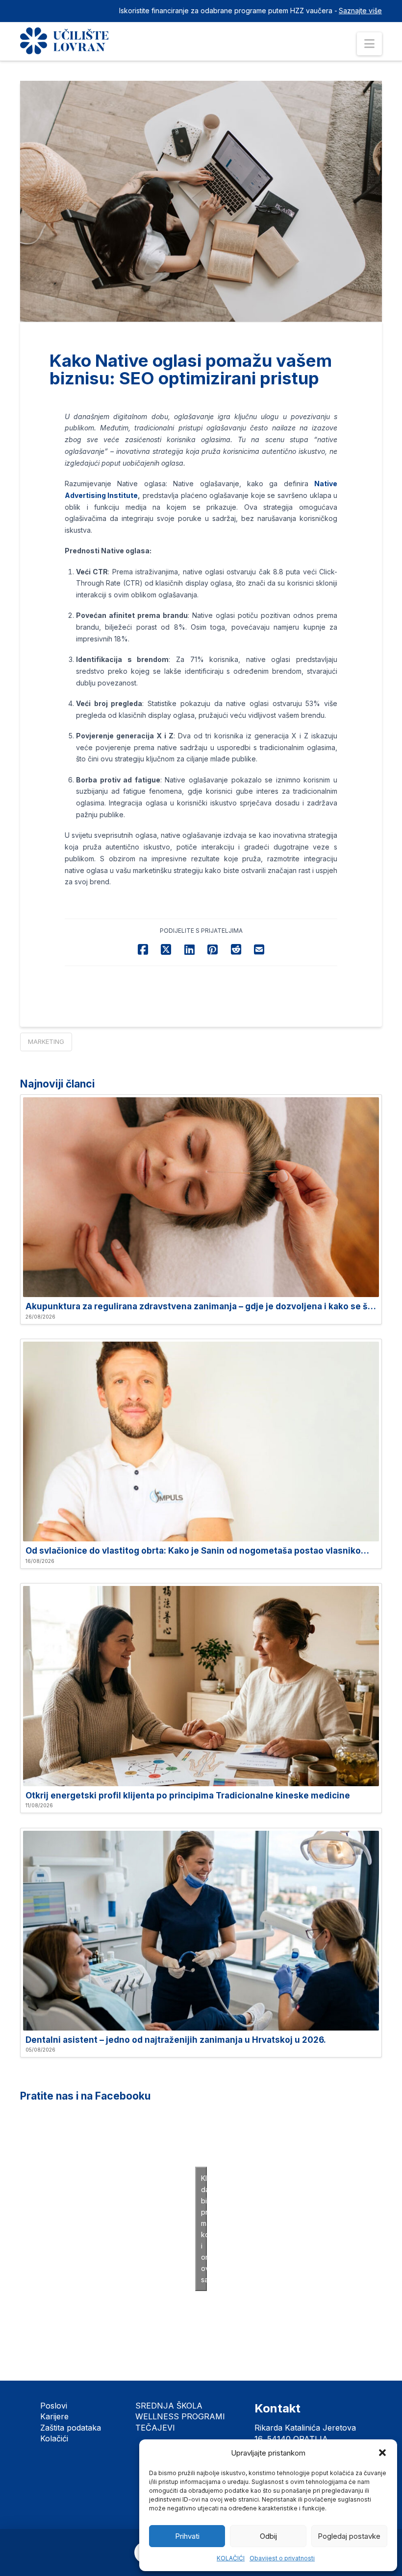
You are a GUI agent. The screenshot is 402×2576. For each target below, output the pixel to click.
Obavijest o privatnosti (282, 2558)
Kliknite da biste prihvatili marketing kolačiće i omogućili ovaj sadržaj (204, 2229)
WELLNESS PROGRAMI (180, 2416)
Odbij (268, 2536)
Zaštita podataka (71, 2428)
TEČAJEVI (155, 2428)
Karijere (54, 2416)
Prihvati (187, 2536)
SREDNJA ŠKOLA (169, 2406)
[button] (382, 2453)
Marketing (46, 1041)
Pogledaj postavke (349, 2536)
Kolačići (54, 2438)
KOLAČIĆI (231, 2558)
